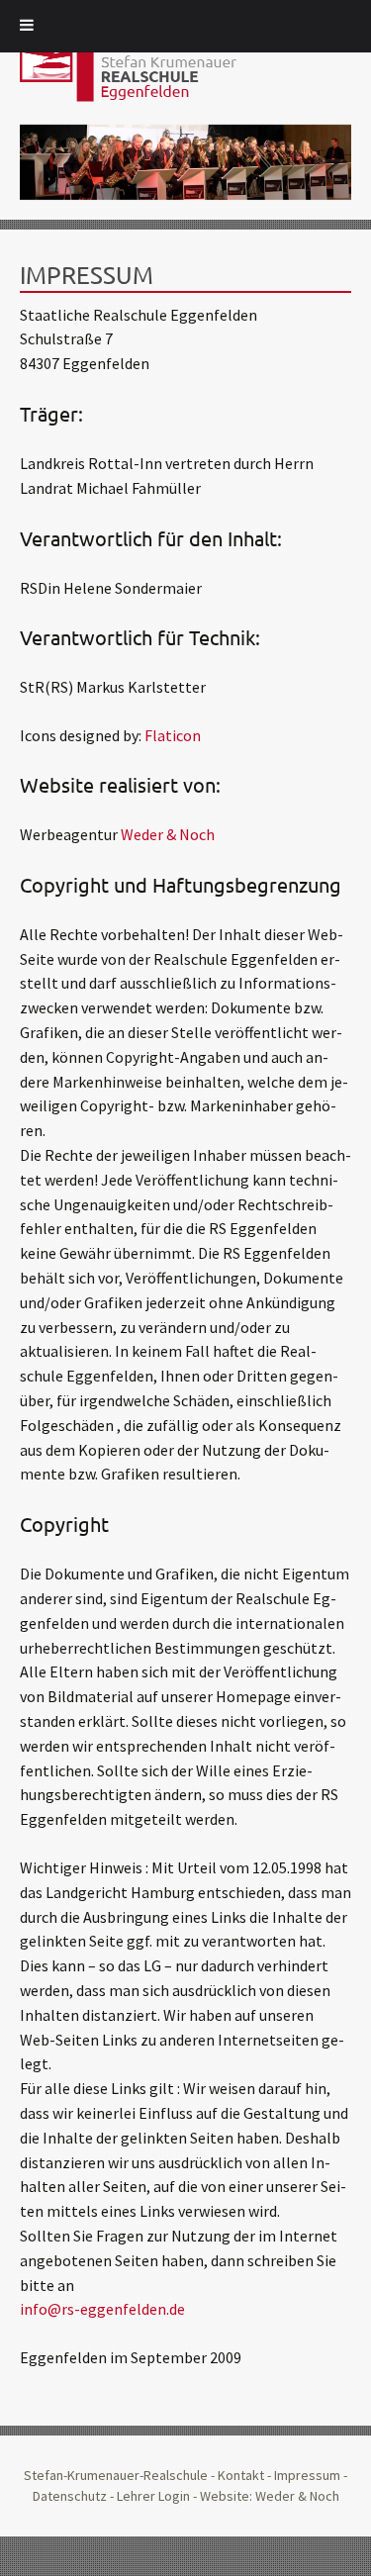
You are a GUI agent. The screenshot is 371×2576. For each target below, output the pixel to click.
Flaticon (173, 735)
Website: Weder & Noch (270, 2496)
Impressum (307, 2475)
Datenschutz (70, 2496)
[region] (185, 163)
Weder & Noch (168, 834)
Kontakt (241, 2475)
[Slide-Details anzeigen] (185, 163)
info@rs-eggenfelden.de (102, 2309)
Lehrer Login (153, 2496)
